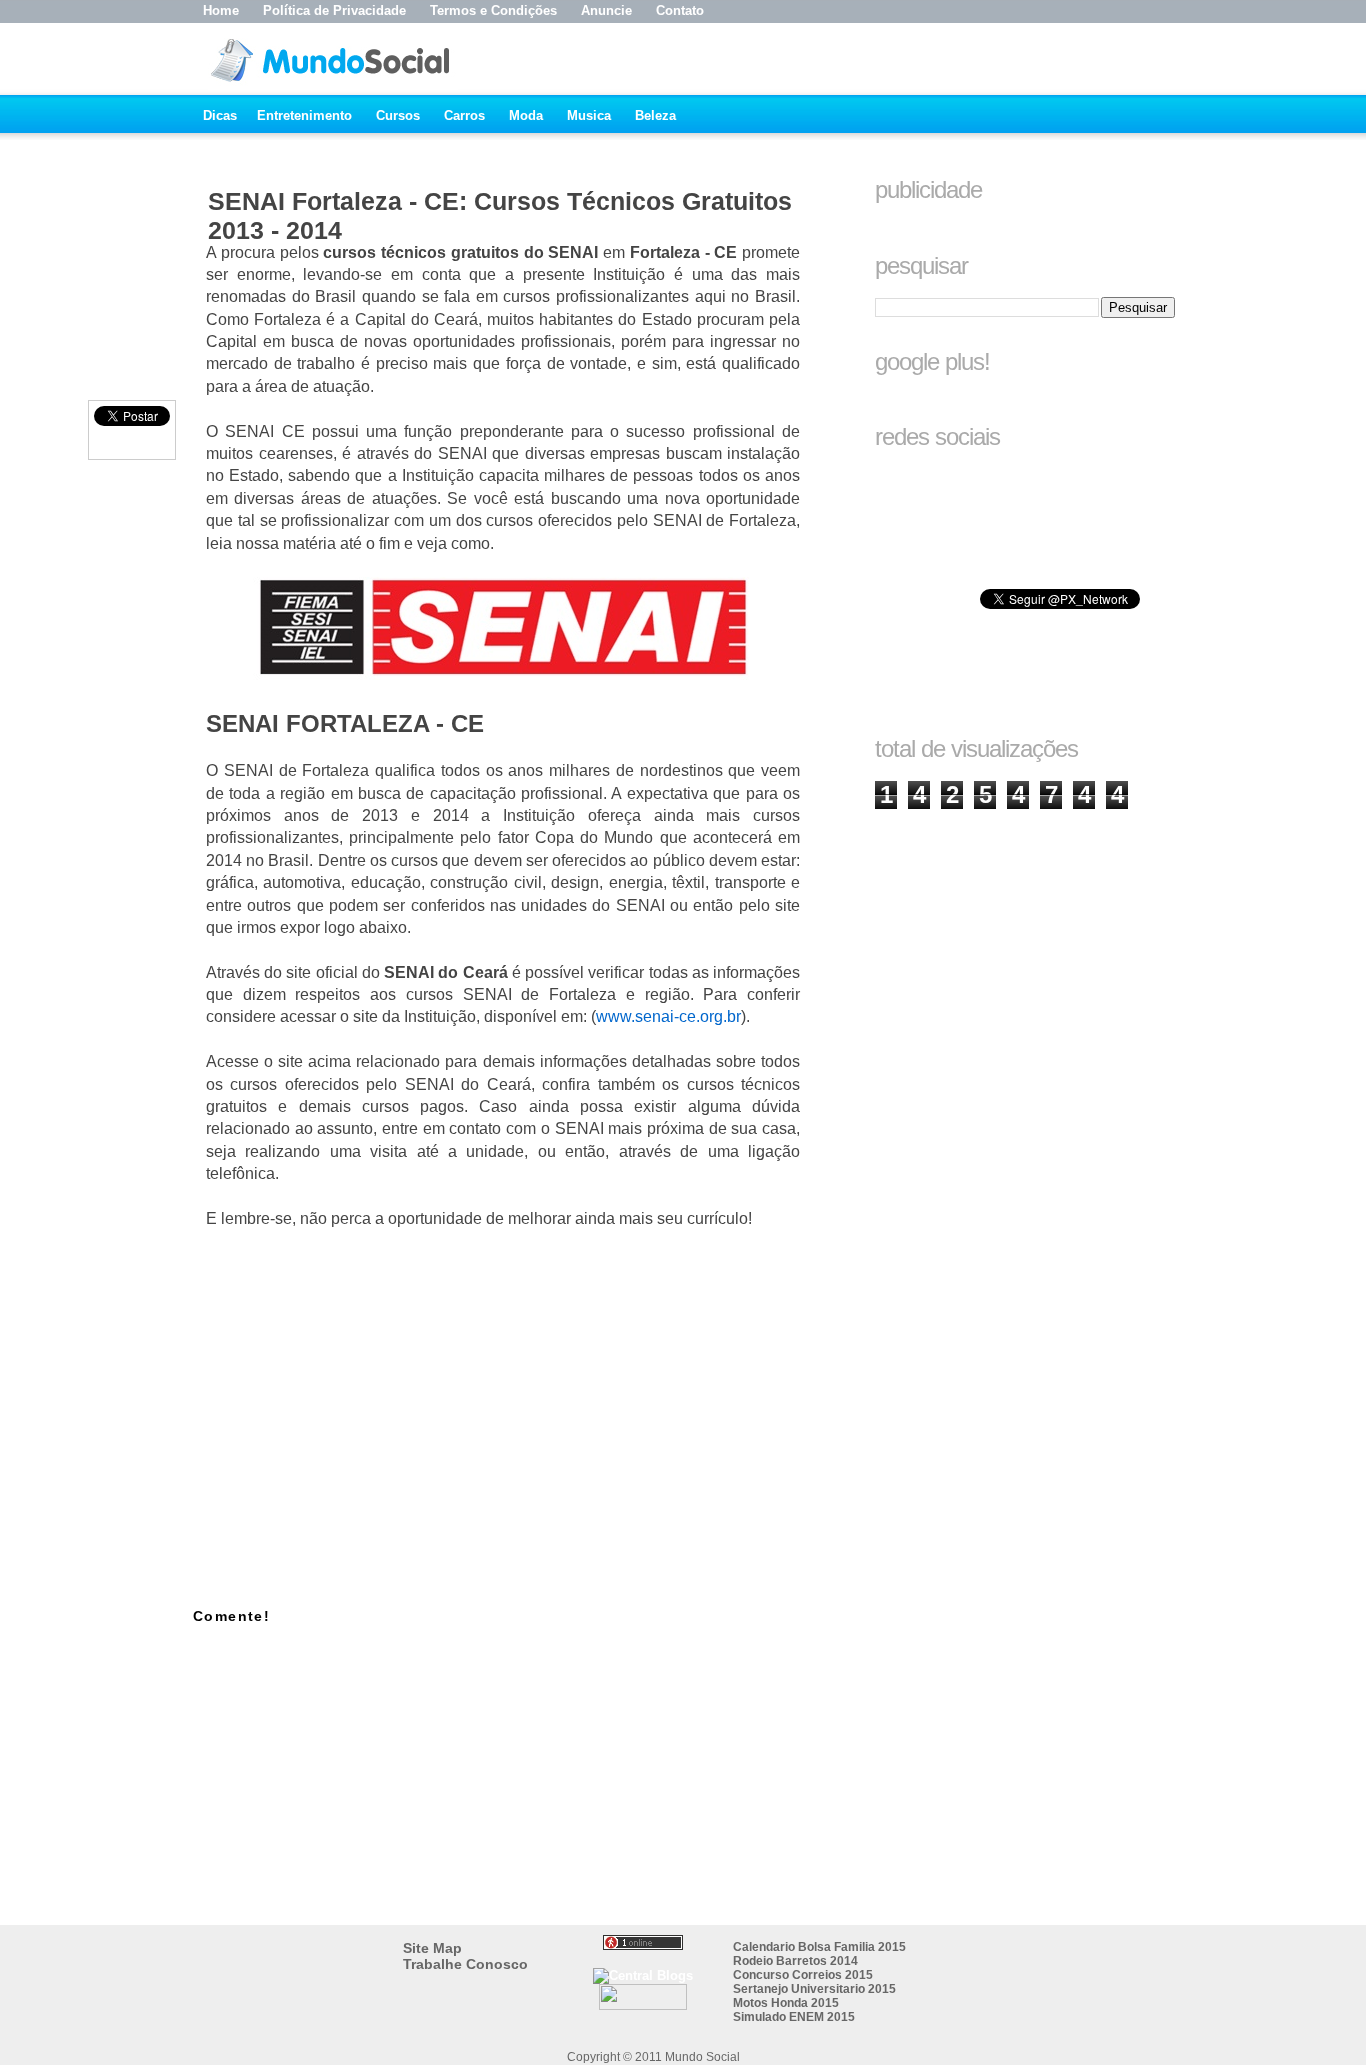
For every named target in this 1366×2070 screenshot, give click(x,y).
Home (221, 10)
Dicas (220, 115)
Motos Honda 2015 (786, 2003)
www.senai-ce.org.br (668, 1016)
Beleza (655, 115)
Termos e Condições (493, 10)
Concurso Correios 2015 (803, 1975)
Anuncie (606, 10)
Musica (589, 115)
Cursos (398, 115)
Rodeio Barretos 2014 (795, 1961)
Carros (464, 115)
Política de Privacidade (334, 10)
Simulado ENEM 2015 (794, 2017)
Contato (680, 10)
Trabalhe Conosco (465, 1964)
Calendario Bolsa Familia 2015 (819, 1947)
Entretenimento (304, 115)
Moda (526, 115)
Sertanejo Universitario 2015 (814, 1989)
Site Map (432, 1948)
